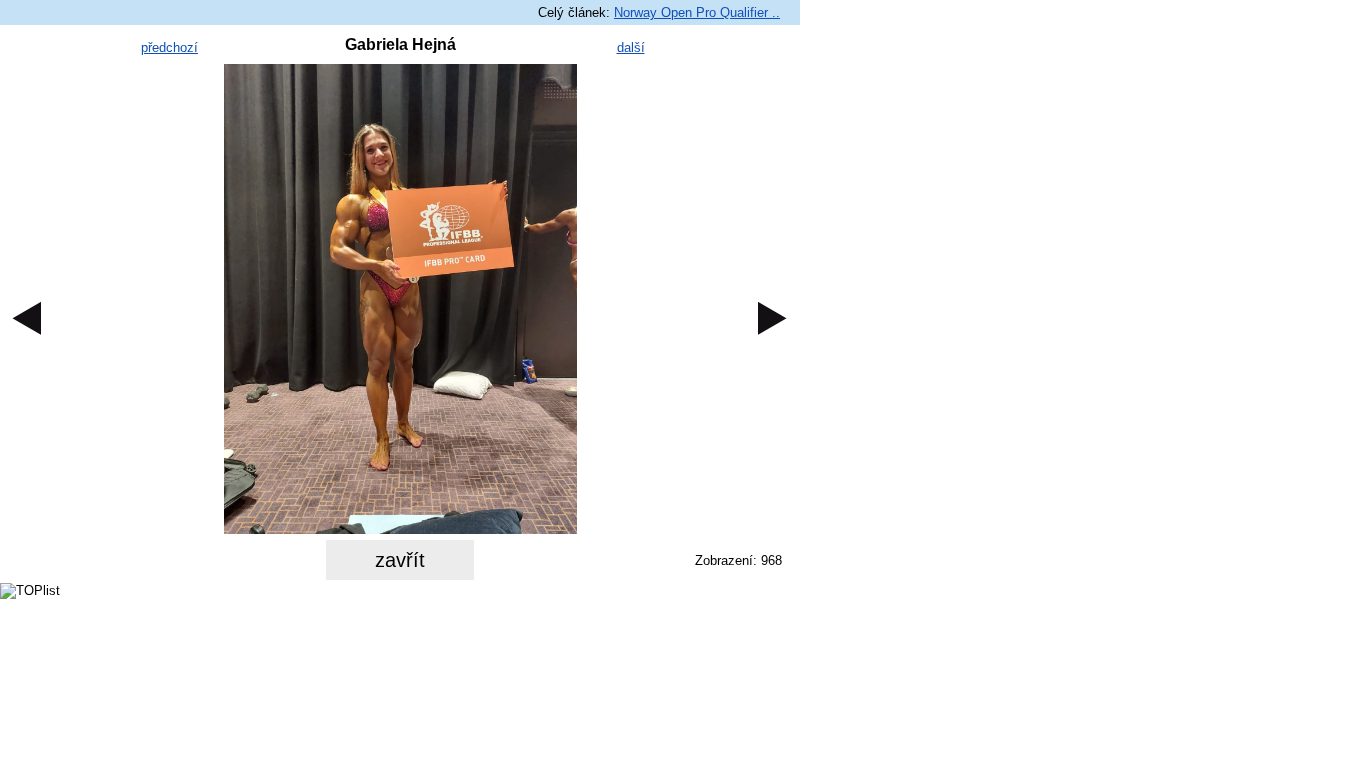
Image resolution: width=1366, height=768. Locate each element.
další (631, 47)
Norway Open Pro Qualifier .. (697, 12)
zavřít (400, 560)
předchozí (169, 47)
